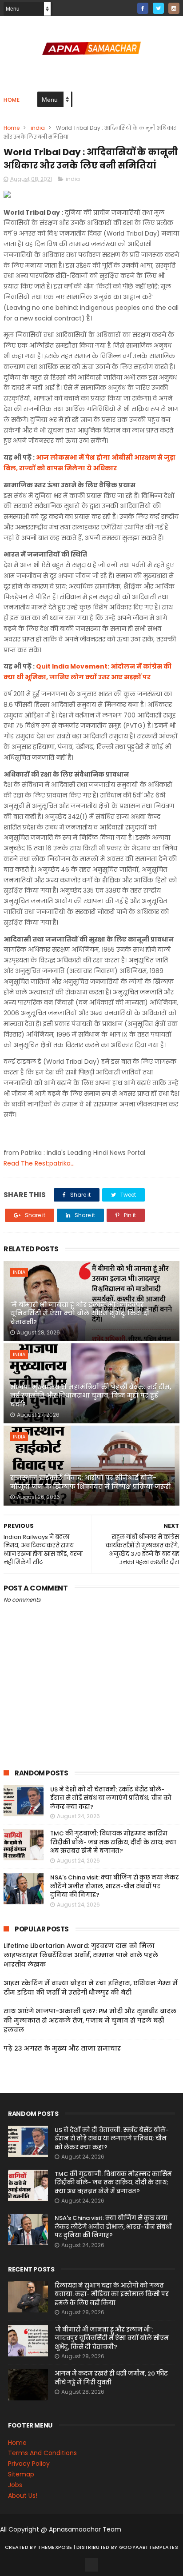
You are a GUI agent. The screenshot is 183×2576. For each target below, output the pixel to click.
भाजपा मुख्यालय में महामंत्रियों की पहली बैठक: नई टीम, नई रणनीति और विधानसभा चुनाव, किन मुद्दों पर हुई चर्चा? (91, 1396)
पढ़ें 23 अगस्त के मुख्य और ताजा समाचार (62, 2048)
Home (12, 100)
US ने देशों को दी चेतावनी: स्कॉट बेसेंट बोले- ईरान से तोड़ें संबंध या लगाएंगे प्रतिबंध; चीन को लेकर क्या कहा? (111, 1798)
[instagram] (174, 8)
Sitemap (21, 2474)
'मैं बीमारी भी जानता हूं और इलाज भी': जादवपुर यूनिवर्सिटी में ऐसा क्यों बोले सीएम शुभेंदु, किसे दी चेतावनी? (80, 1313)
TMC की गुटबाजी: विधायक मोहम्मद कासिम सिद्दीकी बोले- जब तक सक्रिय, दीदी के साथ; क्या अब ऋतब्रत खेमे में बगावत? (113, 1842)
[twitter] (158, 8)
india (38, 128)
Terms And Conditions (42, 2453)
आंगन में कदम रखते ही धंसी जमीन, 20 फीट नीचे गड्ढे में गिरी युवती (111, 2378)
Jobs (15, 2485)
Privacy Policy (29, 2464)
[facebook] (143, 8)
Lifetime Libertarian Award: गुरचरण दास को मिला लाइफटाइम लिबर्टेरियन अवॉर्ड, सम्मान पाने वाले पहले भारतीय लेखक (81, 1955)
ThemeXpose (55, 2547)
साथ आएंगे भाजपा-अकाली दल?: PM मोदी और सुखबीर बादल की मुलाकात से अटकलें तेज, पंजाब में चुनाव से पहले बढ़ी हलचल (90, 2020)
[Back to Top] (91, 2565)
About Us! (23, 2496)
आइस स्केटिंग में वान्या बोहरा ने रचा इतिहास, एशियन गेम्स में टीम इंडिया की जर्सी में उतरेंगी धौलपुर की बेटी (91, 1988)
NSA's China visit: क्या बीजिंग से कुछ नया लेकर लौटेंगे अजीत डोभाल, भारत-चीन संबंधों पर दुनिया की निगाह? (115, 1886)
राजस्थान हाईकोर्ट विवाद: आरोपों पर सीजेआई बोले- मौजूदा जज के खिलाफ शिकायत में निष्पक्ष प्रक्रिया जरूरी (90, 1482)
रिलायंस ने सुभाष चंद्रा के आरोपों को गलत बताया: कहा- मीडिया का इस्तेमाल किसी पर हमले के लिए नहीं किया (112, 2294)
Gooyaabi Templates (149, 2547)
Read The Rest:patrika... (39, 1163)
